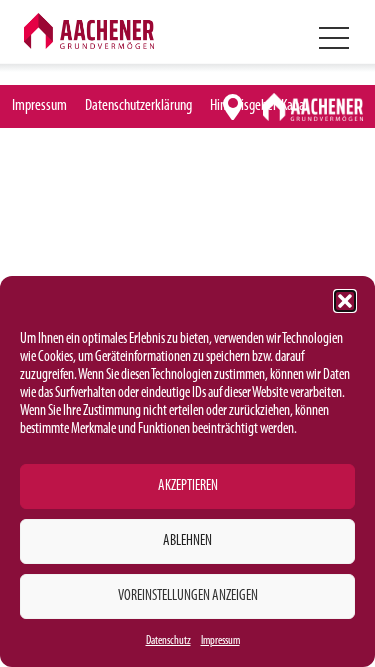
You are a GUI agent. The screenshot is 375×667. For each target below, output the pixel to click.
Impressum (220, 641)
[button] (345, 301)
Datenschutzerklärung (138, 106)
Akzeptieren (188, 486)
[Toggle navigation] (333, 36)
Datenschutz (168, 641)
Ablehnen (187, 541)
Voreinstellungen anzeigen (188, 596)
